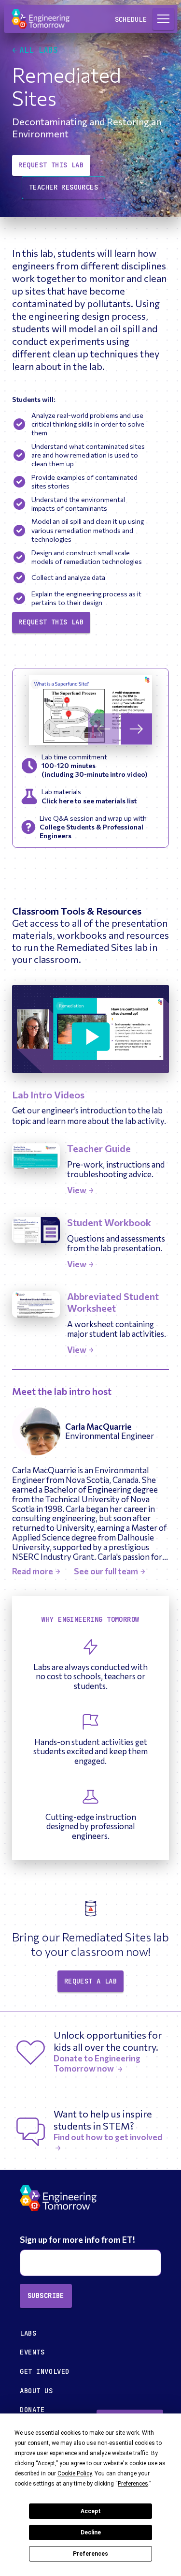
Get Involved (45, 2371)
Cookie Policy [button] (75, 2473)
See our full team (106, 1571)
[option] (90, 710)
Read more (33, 1571)
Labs (28, 2333)
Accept (91, 2511)
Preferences (90, 2554)
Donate (32, 2410)
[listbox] (90, 710)
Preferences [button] (133, 2484)
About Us (36, 2391)
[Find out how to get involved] (111, 2147)
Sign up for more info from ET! (78, 2240)
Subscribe (46, 2295)
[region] (90, 710)
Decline (91, 2532)
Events (32, 2352)
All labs (39, 50)
